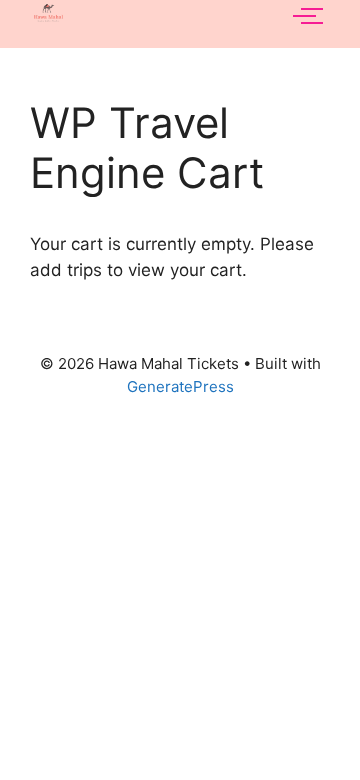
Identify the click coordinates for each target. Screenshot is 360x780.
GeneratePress (180, 386)
